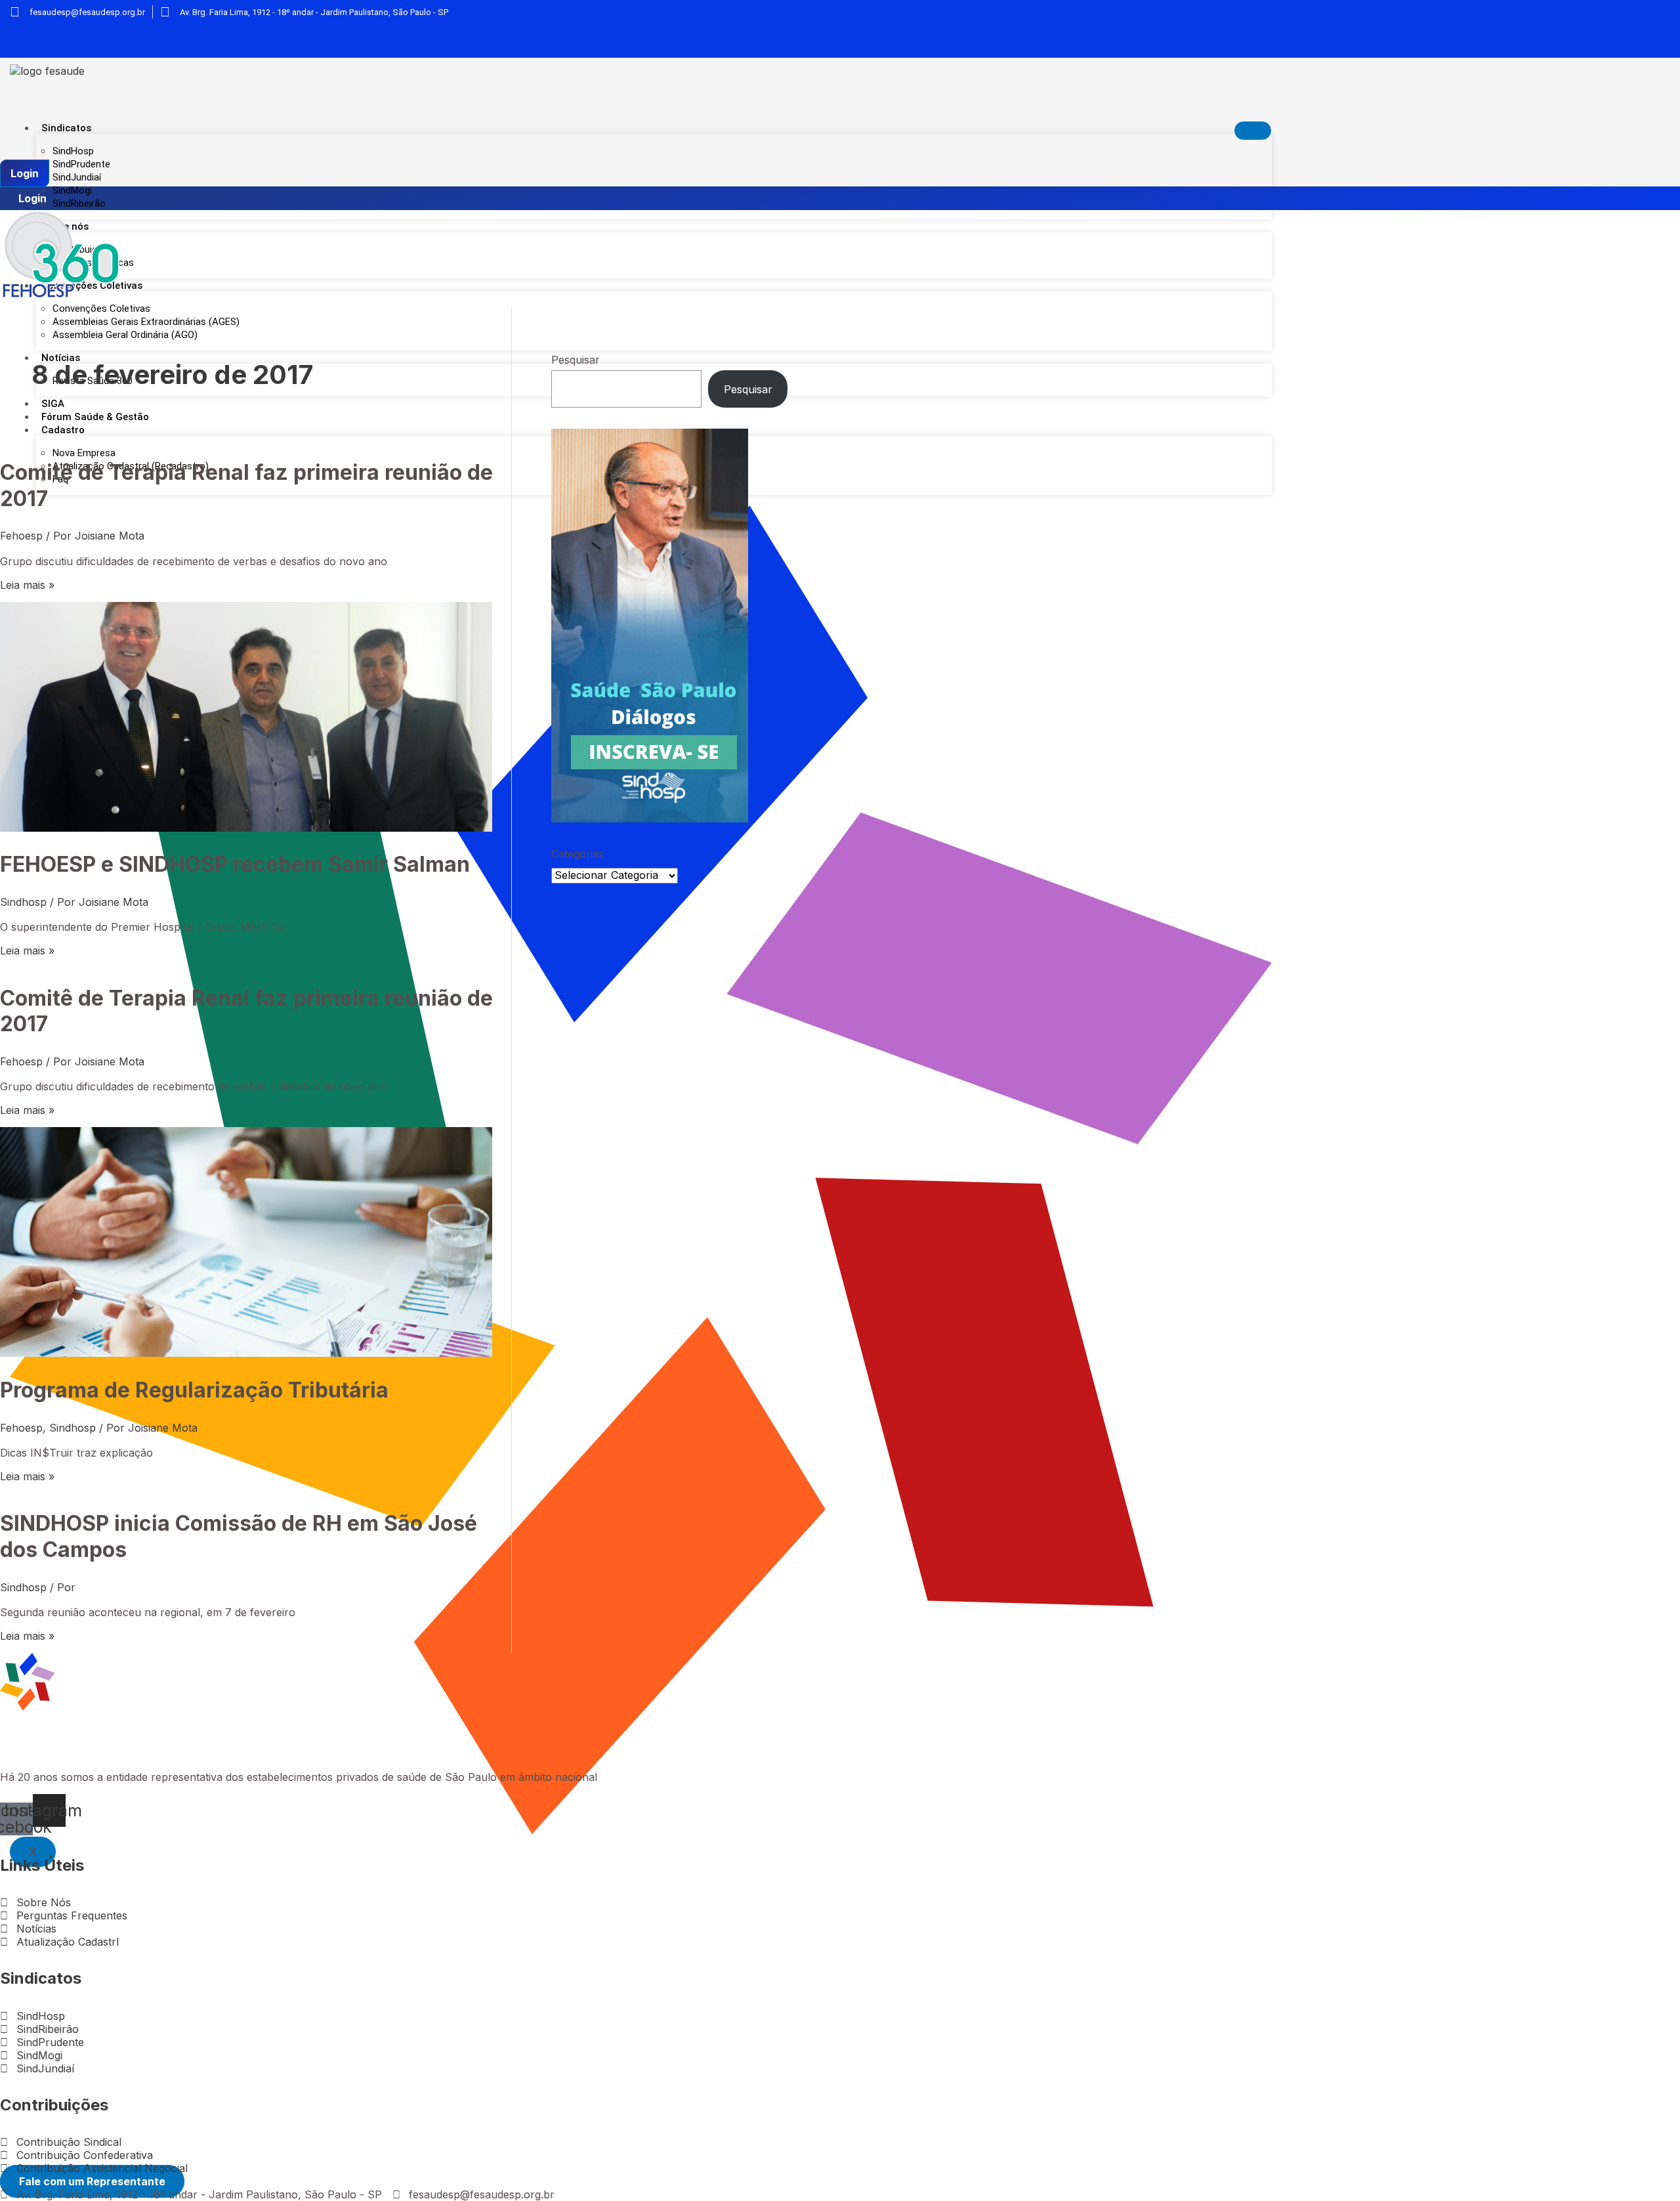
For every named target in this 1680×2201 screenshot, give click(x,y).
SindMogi (72, 190)
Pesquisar (576, 360)
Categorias (577, 854)
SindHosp (73, 151)
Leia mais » (27, 585)
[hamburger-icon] (1253, 131)
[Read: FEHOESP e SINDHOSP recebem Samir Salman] (246, 828)
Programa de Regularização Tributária (194, 1390)
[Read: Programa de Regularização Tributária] (246, 1353)
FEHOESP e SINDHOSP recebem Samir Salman (235, 864)
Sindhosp (23, 902)
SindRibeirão (79, 203)
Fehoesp (21, 536)
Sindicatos (66, 128)
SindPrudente (81, 164)
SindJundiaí (77, 177)
